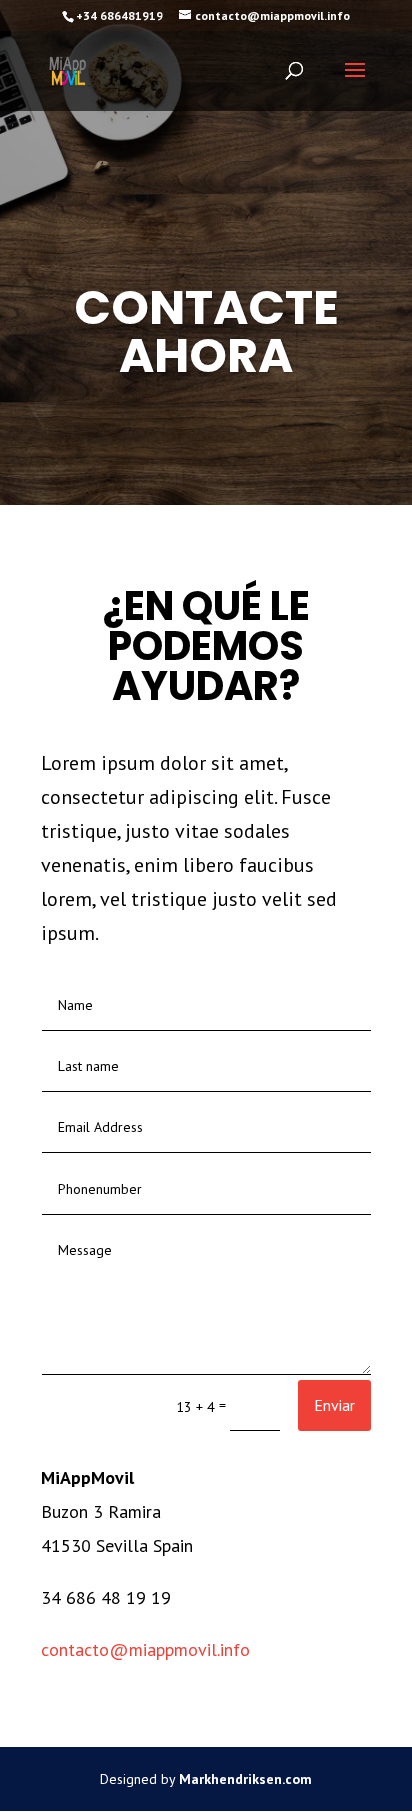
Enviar (334, 1405)
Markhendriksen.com (245, 1779)
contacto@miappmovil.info (145, 1649)
